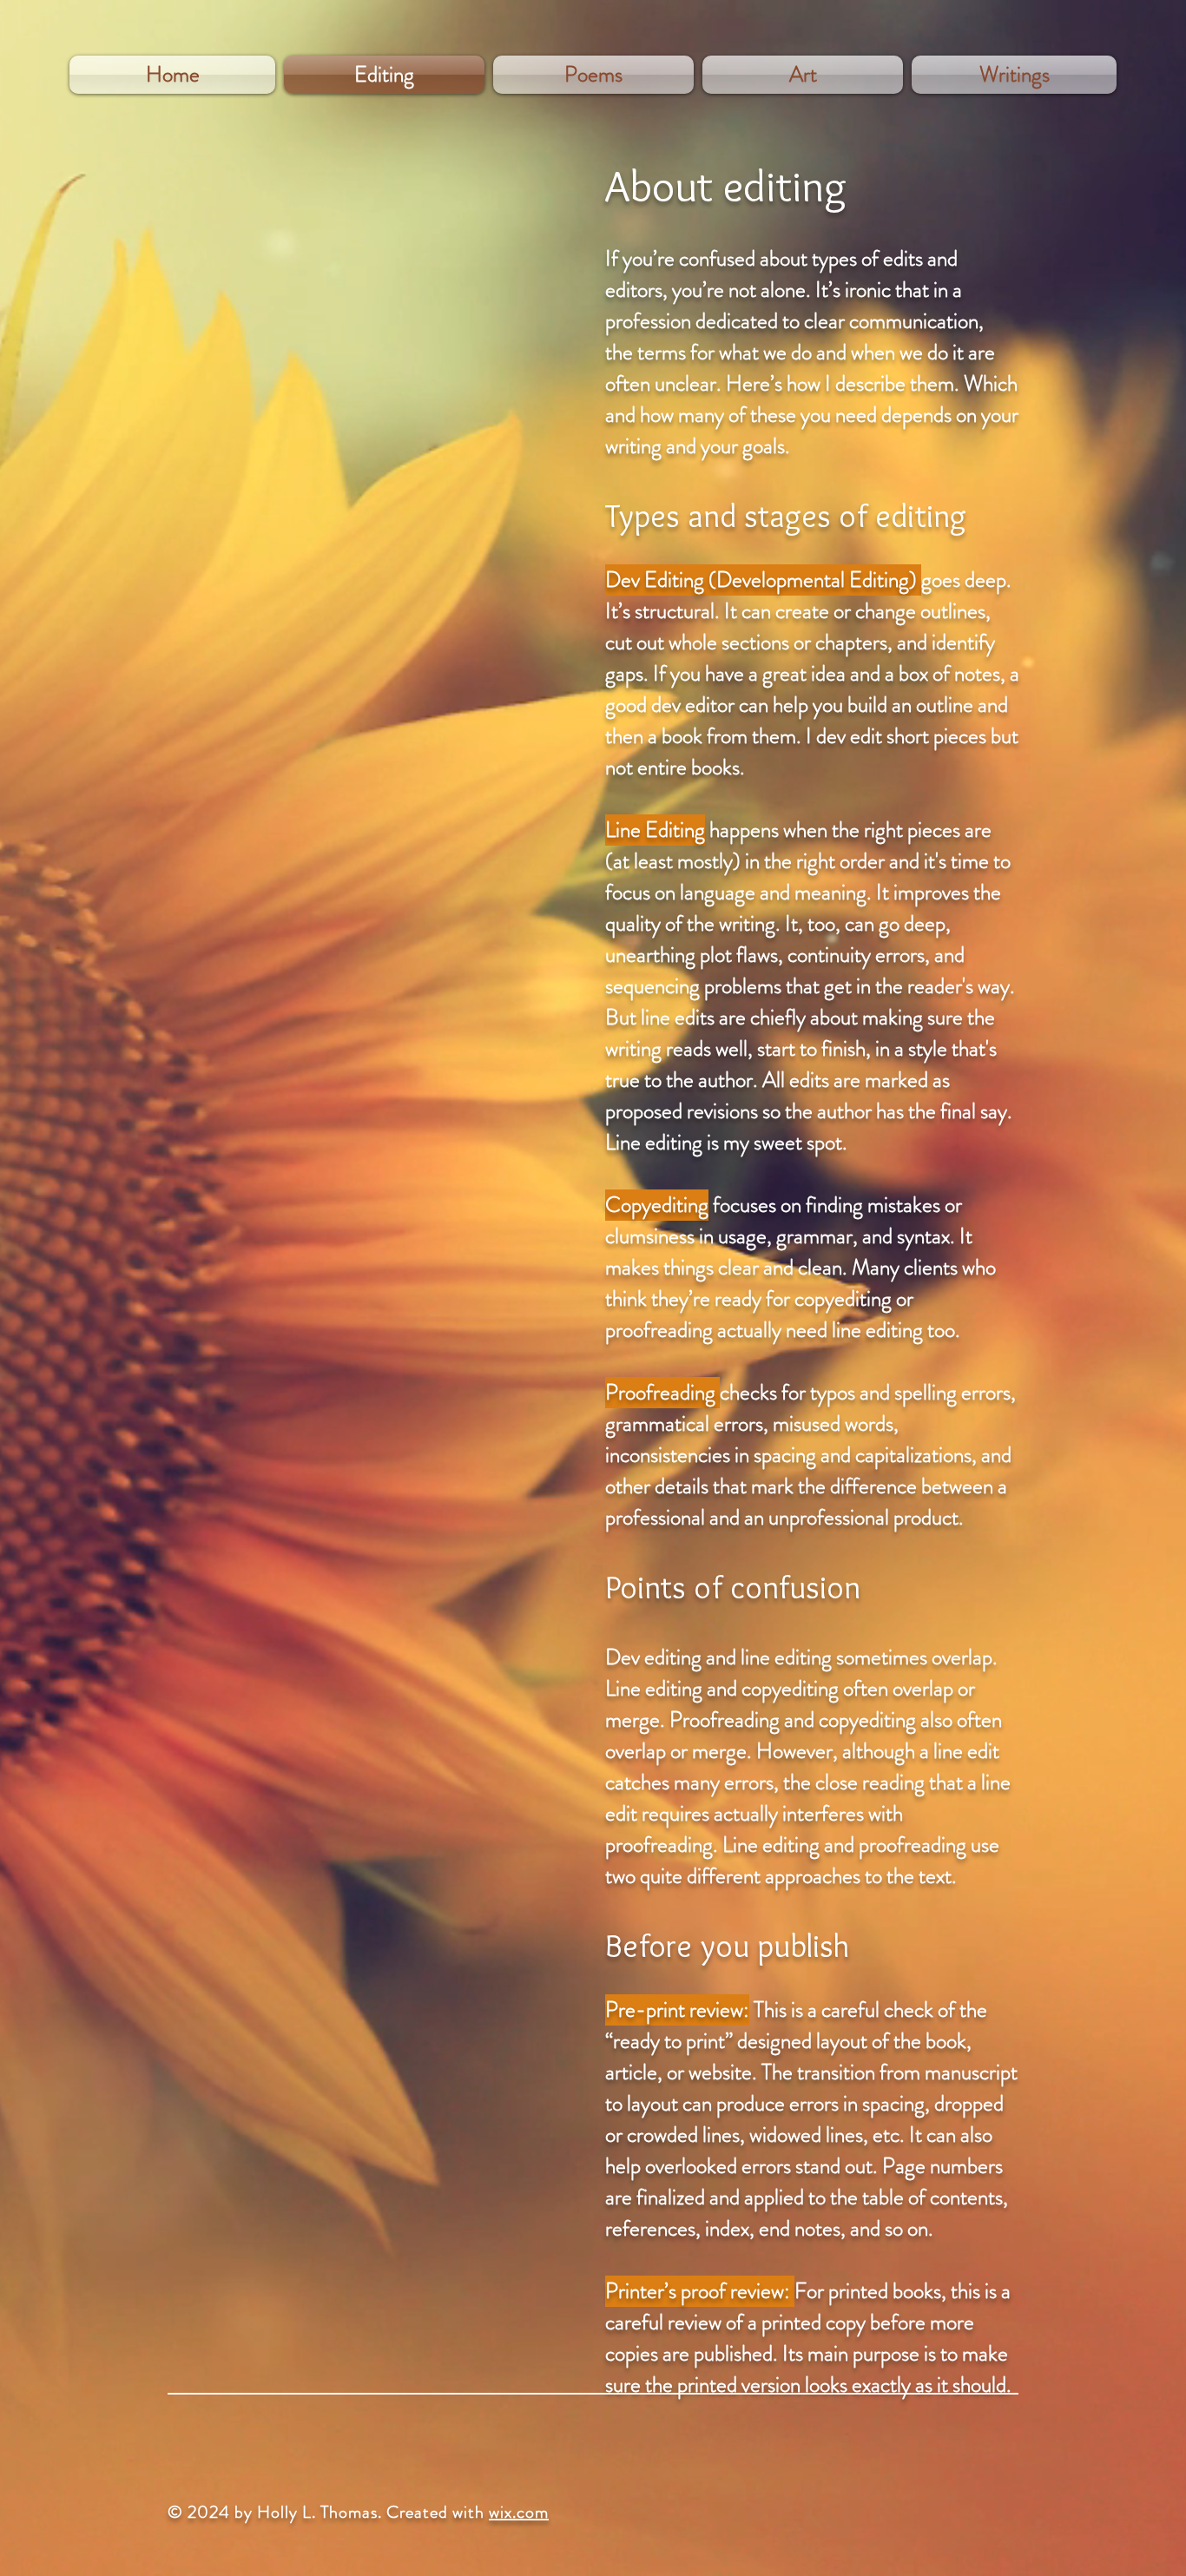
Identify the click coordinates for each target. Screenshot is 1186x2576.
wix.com (519, 2512)
